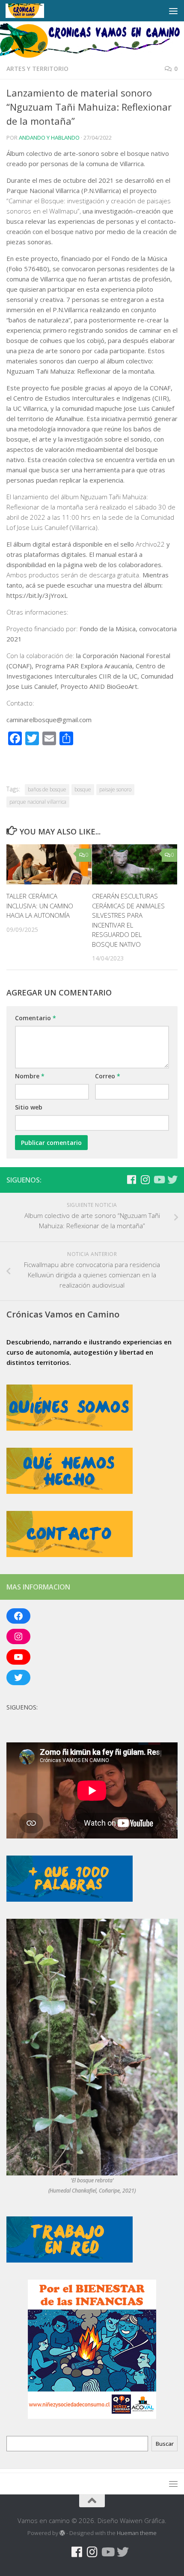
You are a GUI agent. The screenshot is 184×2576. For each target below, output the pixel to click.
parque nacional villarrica (38, 802)
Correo (108, 1076)
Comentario (36, 1018)
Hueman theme (137, 2533)
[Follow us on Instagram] (145, 1180)
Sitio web (29, 1107)
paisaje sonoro (115, 789)
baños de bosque (47, 789)
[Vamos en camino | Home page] (31, 11)
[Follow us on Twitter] (172, 1180)
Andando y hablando (49, 138)
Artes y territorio (37, 69)
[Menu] (173, 11)
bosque (83, 789)
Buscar (165, 2444)
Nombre (30, 1076)
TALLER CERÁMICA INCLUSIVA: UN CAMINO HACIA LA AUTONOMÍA (40, 906)
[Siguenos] (118, 1180)
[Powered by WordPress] (62, 2533)
